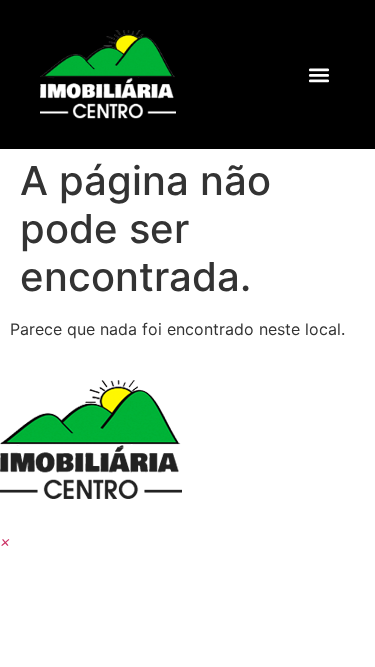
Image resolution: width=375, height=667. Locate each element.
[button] (319, 74)
